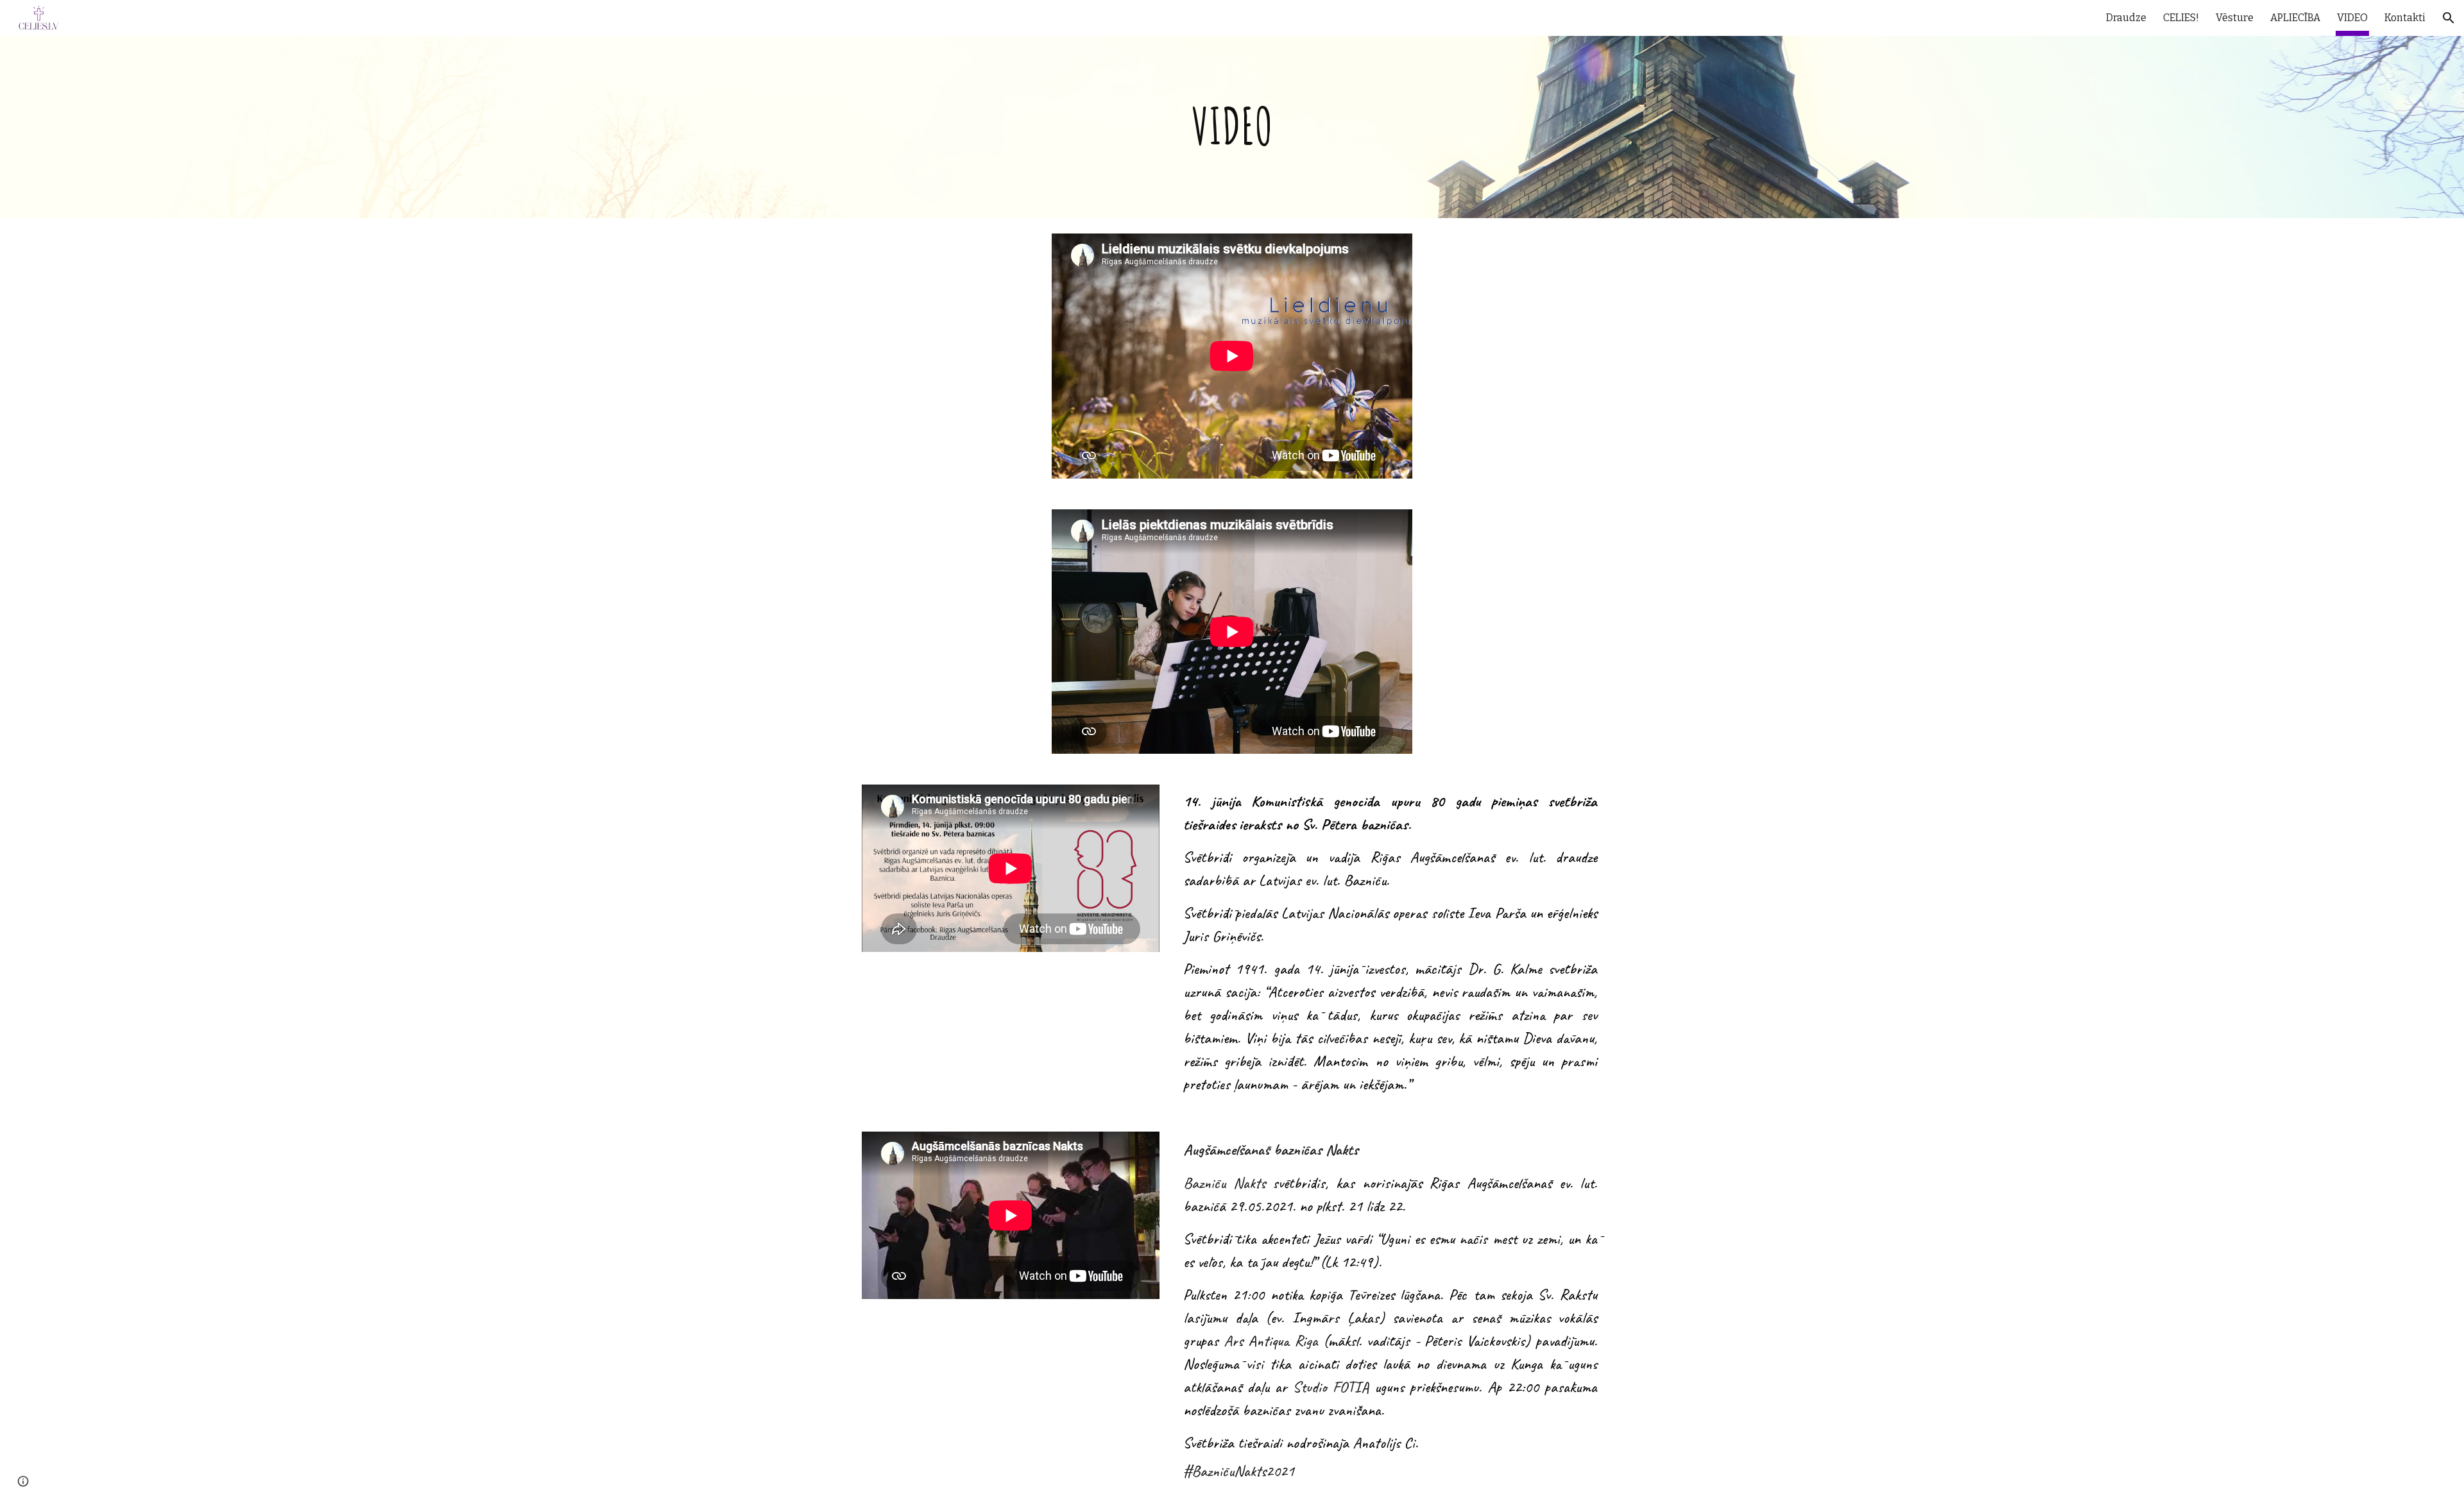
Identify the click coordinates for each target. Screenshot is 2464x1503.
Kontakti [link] (2405, 18)
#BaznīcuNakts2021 (1239, 1471)
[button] (2449, 18)
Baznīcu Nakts (1224, 1183)
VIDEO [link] (2352, 18)
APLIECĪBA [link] (2295, 18)
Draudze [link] (2126, 18)
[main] (1232, 127)
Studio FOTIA (1331, 1387)
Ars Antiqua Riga (1271, 1341)
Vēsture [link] (2235, 18)
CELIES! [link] (2181, 18)
